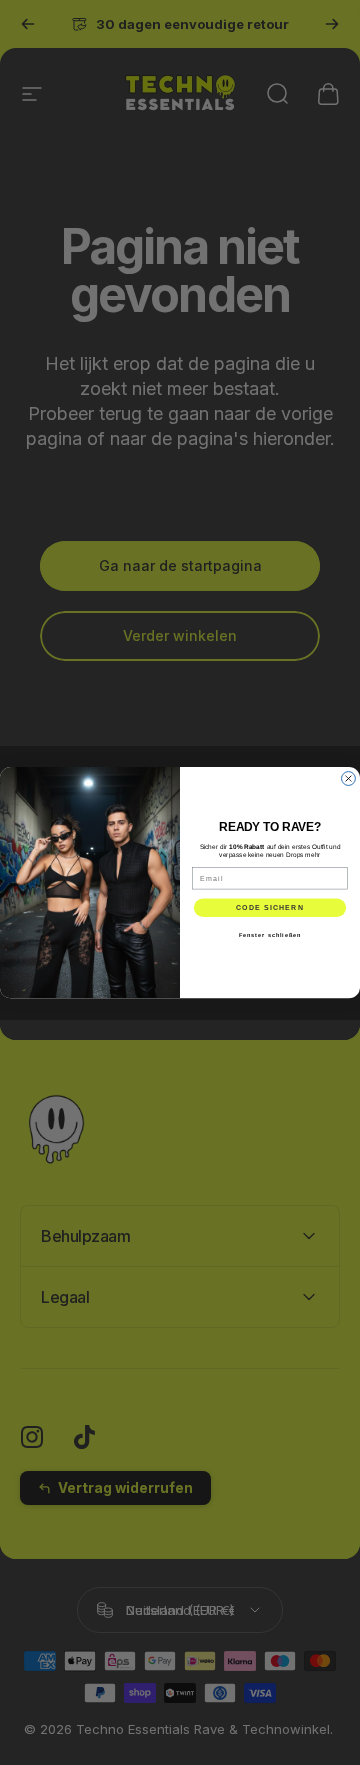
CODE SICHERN (270, 907)
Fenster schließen (270, 935)
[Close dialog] (349, 778)
